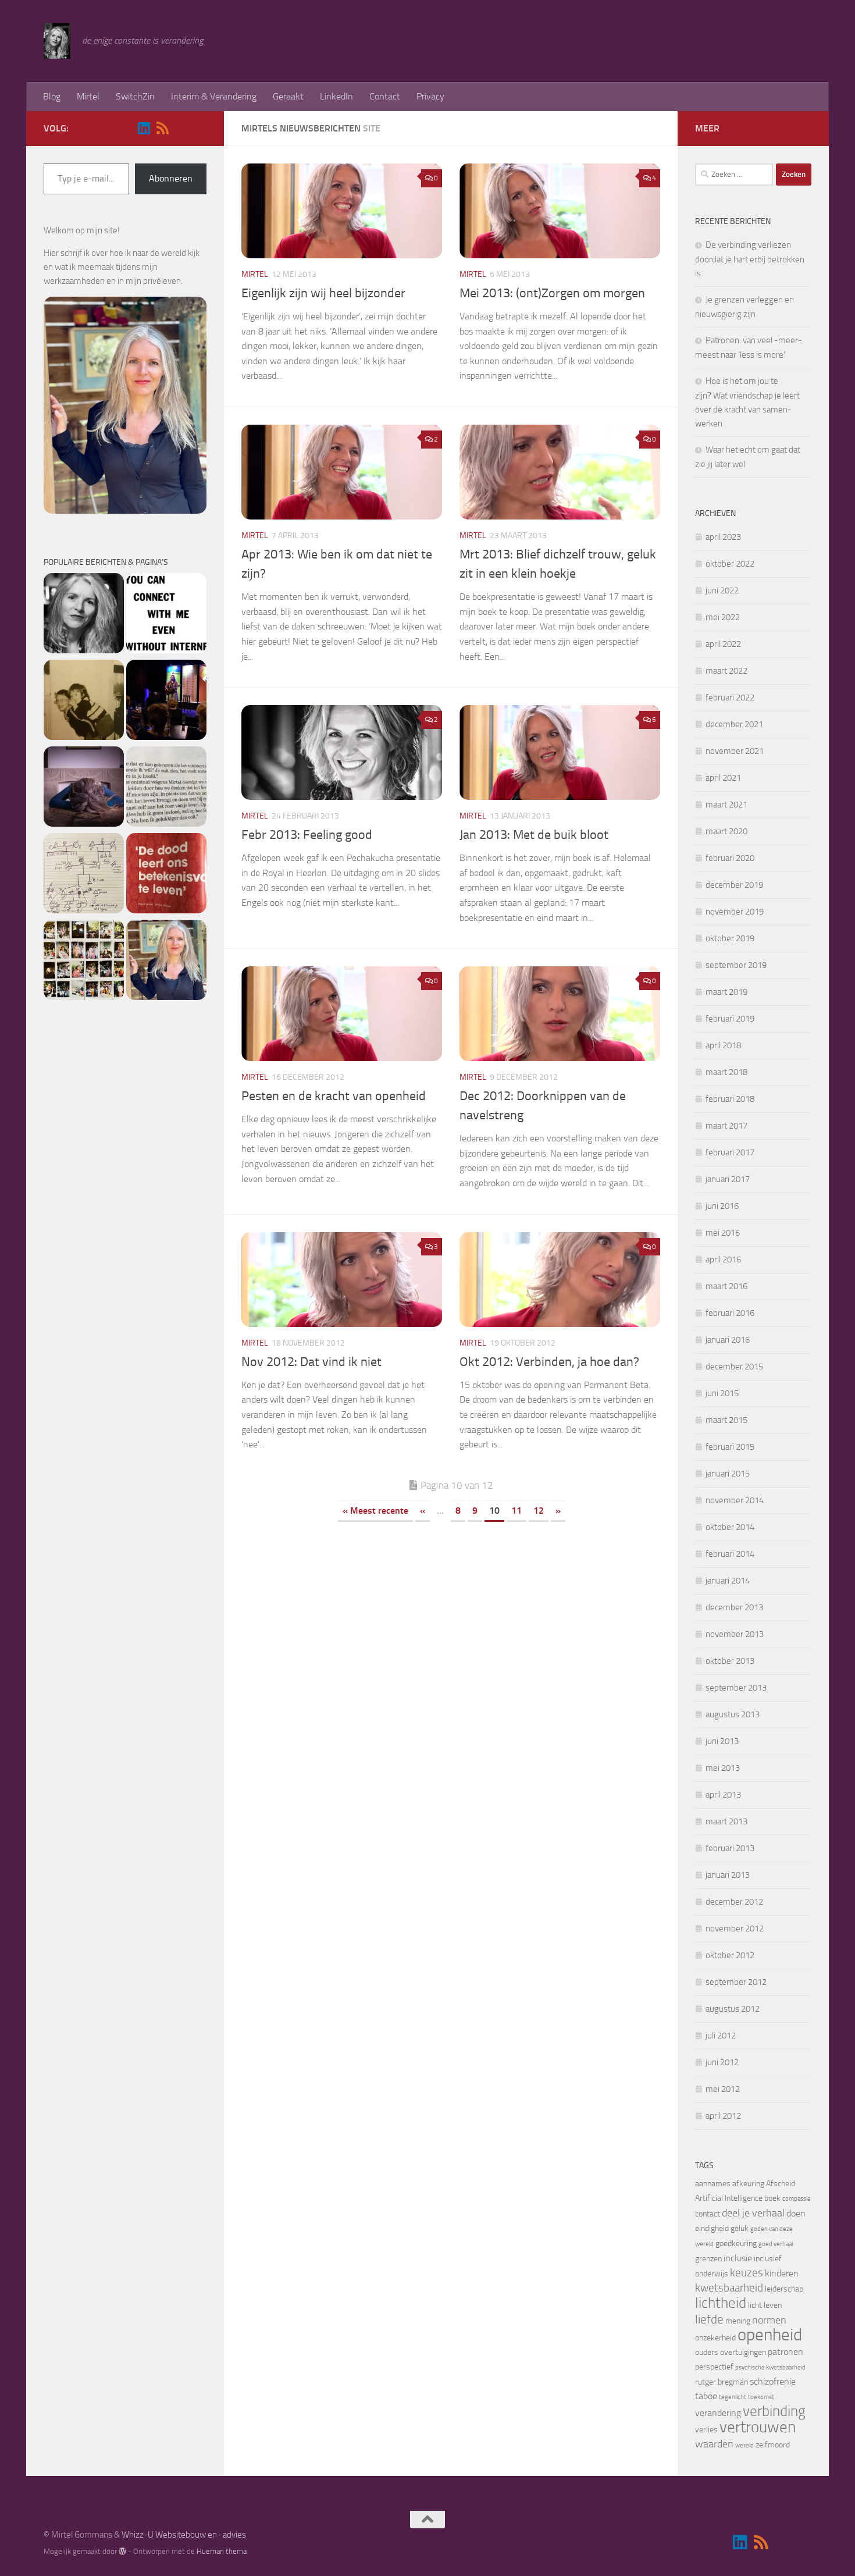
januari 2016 (728, 1340)
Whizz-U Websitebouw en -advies (184, 2535)
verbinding (774, 2411)
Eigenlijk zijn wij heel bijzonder (323, 293)
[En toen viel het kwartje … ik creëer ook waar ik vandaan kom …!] (84, 875)
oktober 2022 (730, 564)
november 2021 (735, 751)
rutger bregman (722, 2382)
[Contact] (166, 615)
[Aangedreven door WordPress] (122, 2551)
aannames (713, 2184)
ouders (707, 2352)
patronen (785, 2352)
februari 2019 (730, 1019)
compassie (797, 2199)
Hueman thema (222, 2551)
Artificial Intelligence (729, 2198)
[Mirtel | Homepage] (57, 41)
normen (769, 2320)
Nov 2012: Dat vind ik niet (311, 1362)
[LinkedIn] (144, 128)
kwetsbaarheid (729, 2288)
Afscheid (781, 2184)
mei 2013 (723, 1768)
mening (738, 2321)
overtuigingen (743, 2352)
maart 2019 (726, 992)
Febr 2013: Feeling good (307, 835)
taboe (706, 2396)
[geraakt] (166, 875)
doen (796, 2213)
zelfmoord (773, 2445)
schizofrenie (773, 2381)
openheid (770, 2335)
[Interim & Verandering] (166, 789)
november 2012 (735, 1929)
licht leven (765, 2305)
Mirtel (88, 96)
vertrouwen (758, 2427)
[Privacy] (166, 962)
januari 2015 (728, 1474)
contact (708, 2214)
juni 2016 (722, 1206)
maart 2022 (726, 671)
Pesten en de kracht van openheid (334, 1096)
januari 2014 (728, 1581)
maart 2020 (726, 831)
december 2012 (734, 1902)
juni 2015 (722, 1393)
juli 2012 (721, 2036)
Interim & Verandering (214, 96)
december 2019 (734, 885)
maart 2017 (726, 1126)
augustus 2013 (733, 1714)
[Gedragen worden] (84, 702)
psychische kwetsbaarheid (770, 2367)
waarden (714, 2444)
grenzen (708, 2259)
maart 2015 (726, 1420)
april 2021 (723, 778)
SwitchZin (135, 96)
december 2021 (734, 724)
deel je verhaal (753, 2213)
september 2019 (736, 965)
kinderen (782, 2273)
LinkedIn (336, 96)
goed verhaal (776, 2244)
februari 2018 (730, 1099)
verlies (706, 2430)
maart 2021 (726, 805)
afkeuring (748, 2184)
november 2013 (735, 1634)
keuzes (747, 2273)
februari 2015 (730, 1447)
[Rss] (162, 128)
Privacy (430, 96)
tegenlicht (733, 2397)
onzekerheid (715, 2338)
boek (772, 2198)
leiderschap (784, 2289)
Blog (52, 96)
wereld (744, 2445)
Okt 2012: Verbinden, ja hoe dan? (549, 1362)
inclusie (738, 2258)
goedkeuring (736, 2244)
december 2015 (734, 1367)
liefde (709, 2319)
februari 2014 (730, 1554)
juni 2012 (722, 2062)
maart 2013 (726, 1821)
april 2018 (723, 1045)
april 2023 (723, 537)
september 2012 (736, 1982)
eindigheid (712, 2228)
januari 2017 (728, 1179)
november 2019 (735, 912)
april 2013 (723, 1795)
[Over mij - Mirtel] (84, 615)
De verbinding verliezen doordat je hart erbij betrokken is (750, 259)
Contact (385, 96)
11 (516, 1511)
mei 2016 (723, 1233)
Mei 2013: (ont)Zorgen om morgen (552, 293)
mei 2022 (723, 617)
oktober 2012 (730, 1955)
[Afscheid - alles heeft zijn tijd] (166, 702)
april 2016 (723, 1259)
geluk (740, 2228)
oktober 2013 (730, 1661)
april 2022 (723, 644)
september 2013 (736, 1688)
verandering (718, 2413)
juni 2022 (722, 590)
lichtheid (721, 2303)
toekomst (761, 2397)
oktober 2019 (730, 938)
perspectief (714, 2367)
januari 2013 (728, 1875)
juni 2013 (722, 1741)
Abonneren (171, 178)
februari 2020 (730, 858)
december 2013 (734, 1607)
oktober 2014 (730, 1527)
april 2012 (723, 2116)
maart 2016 (726, 1286)
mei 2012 (723, 2089)
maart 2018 (726, 1072)
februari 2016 (730, 1313)
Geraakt (288, 96)
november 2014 (735, 1500)
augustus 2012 (733, 2009)
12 (539, 1511)
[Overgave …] (84, 789)
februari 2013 (730, 1848)
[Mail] (181, 129)
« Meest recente (375, 1511)
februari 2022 (730, 698)
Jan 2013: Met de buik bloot (534, 835)
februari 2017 (730, 1152)
